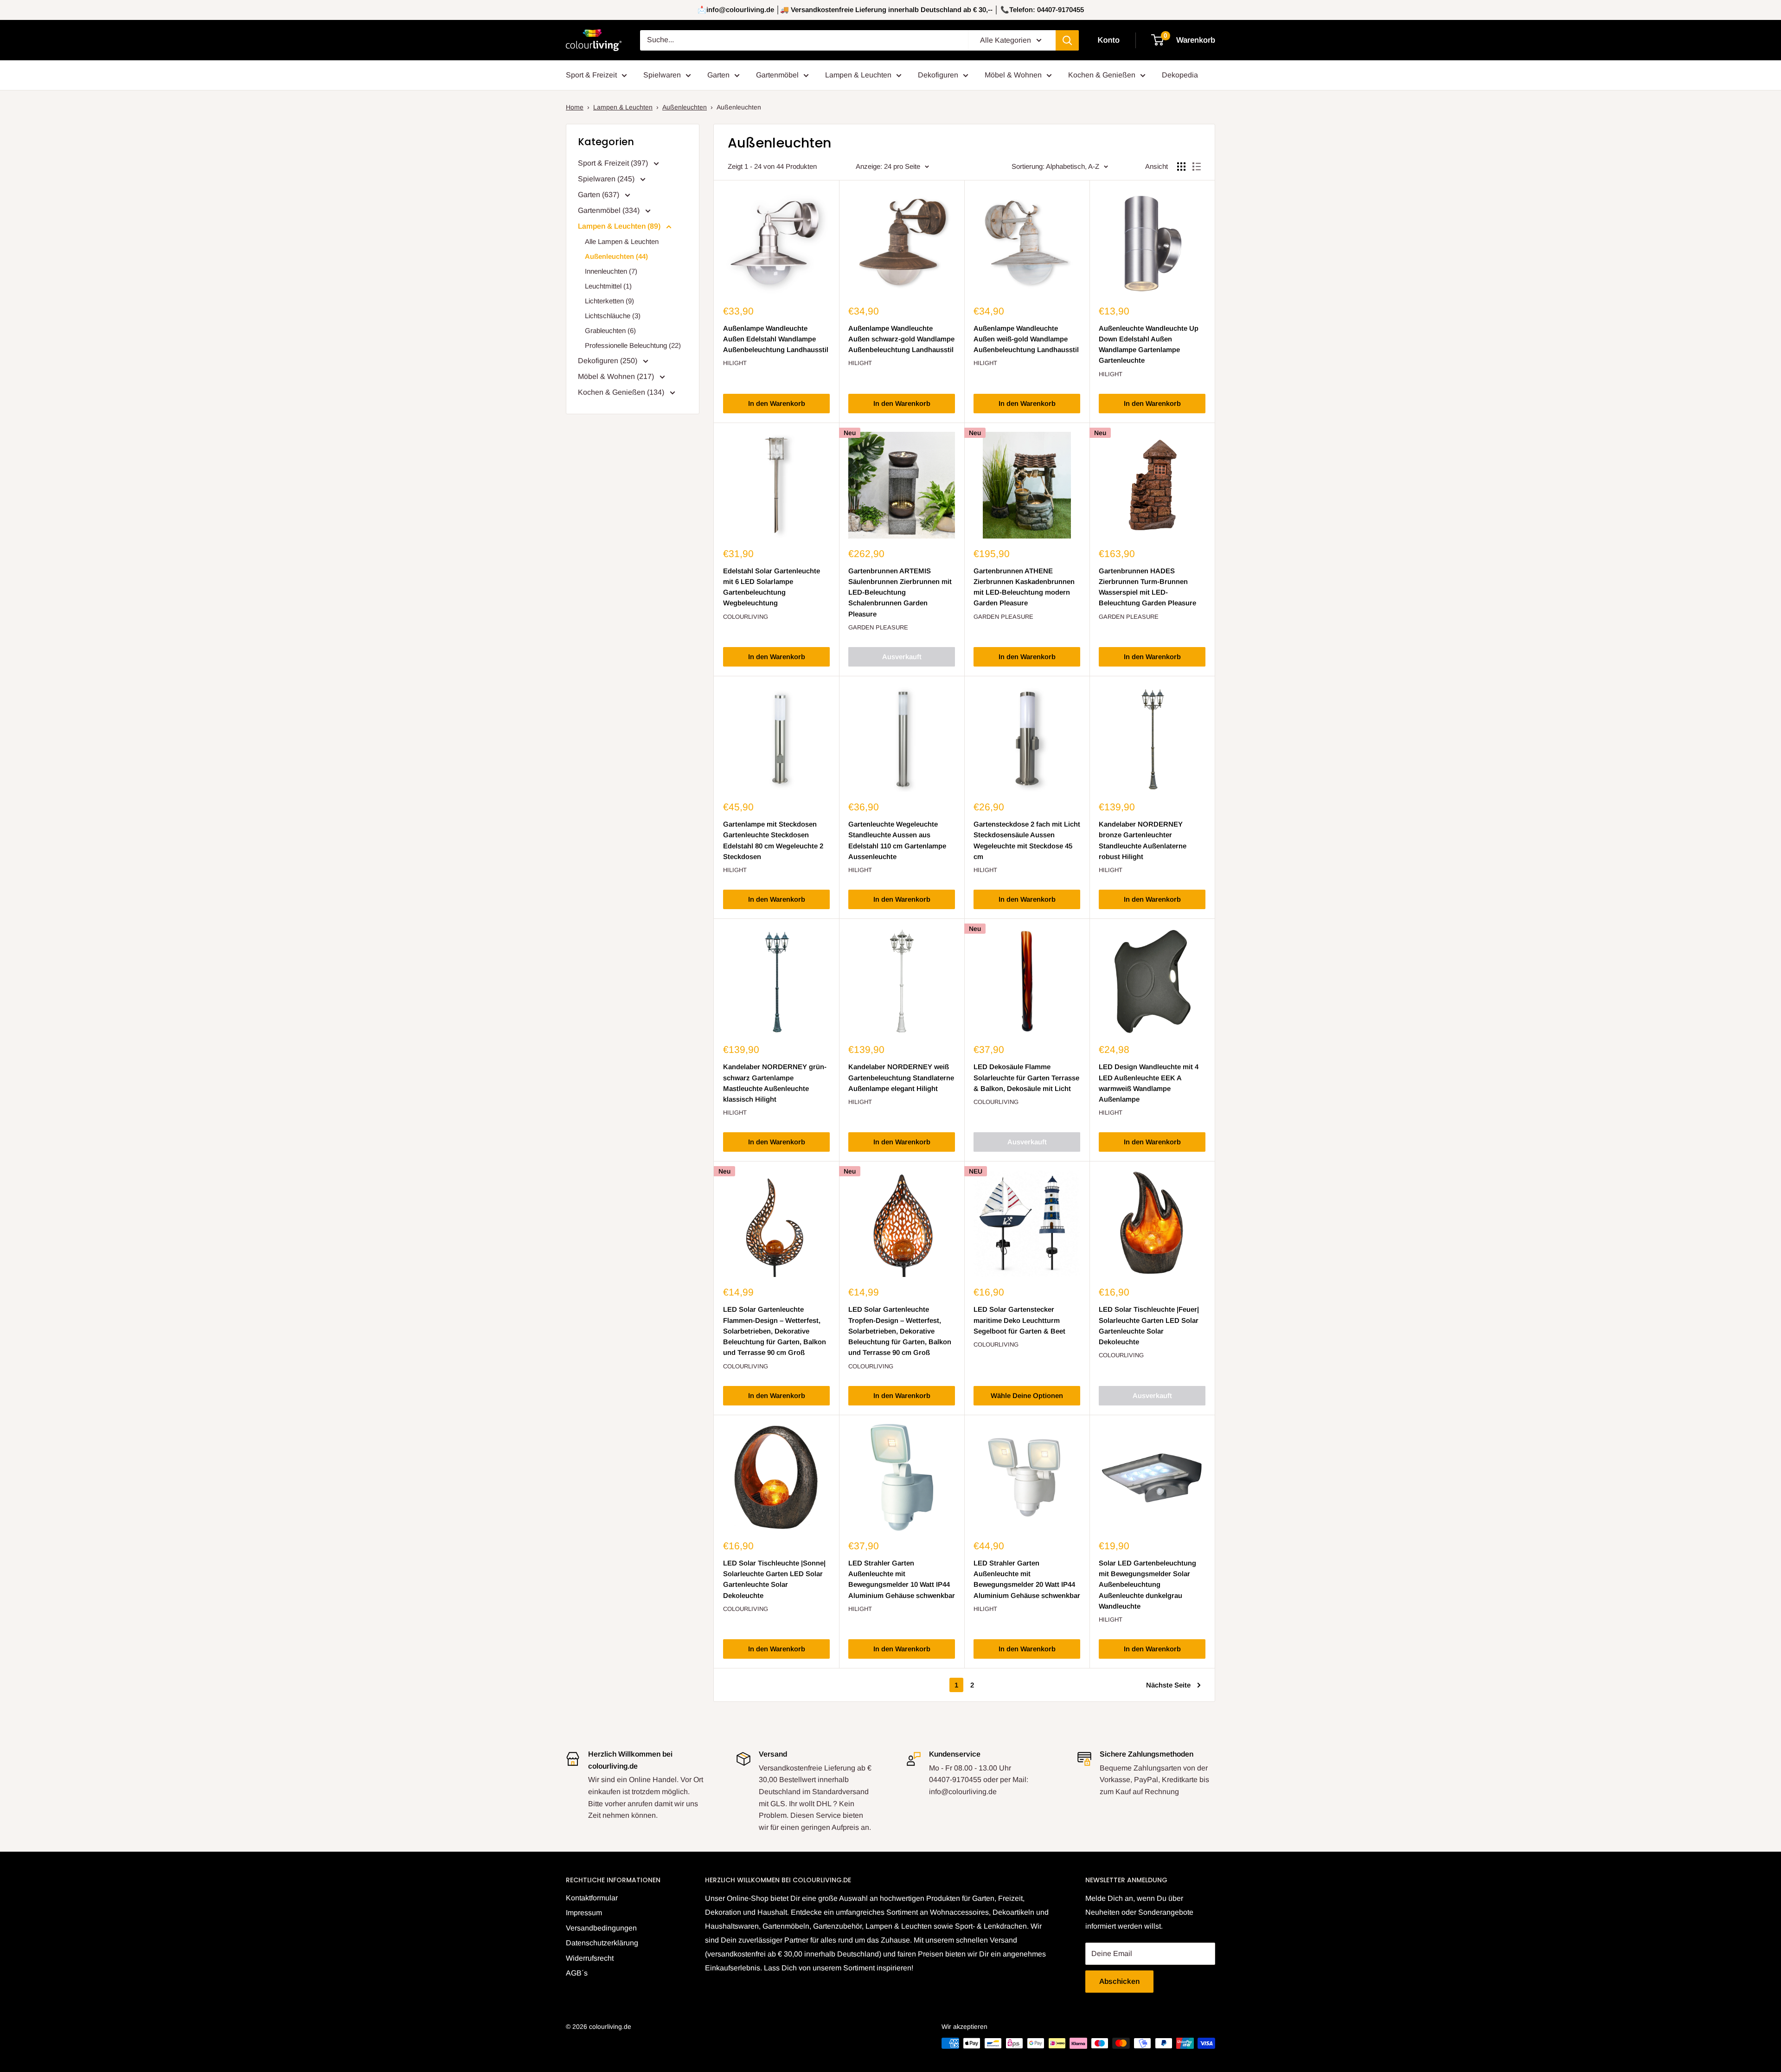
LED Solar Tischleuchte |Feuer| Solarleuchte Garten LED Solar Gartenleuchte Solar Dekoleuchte (1149, 1325)
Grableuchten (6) (610, 330)
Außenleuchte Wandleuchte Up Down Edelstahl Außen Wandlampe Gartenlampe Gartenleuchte (1149, 344)
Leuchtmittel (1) (608, 286)
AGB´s (577, 1973)
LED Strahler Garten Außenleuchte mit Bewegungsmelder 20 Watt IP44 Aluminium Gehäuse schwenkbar (1027, 1579)
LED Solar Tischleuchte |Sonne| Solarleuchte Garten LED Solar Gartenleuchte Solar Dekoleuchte (774, 1579)
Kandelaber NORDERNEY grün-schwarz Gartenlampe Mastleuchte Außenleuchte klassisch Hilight (775, 1083)
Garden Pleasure (878, 627)
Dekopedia (1180, 75)
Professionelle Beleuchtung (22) (633, 345)
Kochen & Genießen (1102, 75)
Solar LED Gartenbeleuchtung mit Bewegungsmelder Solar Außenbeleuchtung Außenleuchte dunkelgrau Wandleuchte (1147, 1584)
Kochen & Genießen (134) (622, 392)
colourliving (746, 617)
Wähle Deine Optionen (1027, 1395)
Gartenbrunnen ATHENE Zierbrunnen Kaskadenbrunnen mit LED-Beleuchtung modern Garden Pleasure (1024, 587)
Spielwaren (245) (607, 179)
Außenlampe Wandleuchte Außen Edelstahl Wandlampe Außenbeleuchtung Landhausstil (776, 339)
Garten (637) (599, 195)
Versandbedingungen (601, 1928)
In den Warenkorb (777, 403)
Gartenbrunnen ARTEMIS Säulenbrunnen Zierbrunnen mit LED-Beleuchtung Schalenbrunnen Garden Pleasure (900, 592)
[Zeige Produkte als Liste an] (1197, 167)
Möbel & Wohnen (1013, 75)
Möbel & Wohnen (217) (617, 376)
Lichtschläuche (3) (613, 316)
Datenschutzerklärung (602, 1943)
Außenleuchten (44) (616, 256)
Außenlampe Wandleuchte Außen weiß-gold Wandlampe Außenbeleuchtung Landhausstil (1026, 339)
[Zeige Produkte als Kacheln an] (1181, 167)
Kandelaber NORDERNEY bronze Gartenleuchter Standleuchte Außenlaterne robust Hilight (1143, 840)
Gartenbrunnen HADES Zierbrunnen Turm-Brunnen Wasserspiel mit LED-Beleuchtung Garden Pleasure (1147, 587)
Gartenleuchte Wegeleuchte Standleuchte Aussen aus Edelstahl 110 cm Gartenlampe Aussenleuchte (897, 840)
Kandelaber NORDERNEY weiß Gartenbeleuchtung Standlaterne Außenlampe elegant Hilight (901, 1078)
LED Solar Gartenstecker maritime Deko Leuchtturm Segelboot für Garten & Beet (1019, 1320)
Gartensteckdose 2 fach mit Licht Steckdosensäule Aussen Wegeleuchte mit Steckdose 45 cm (1027, 840)
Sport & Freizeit (591, 75)
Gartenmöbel (777, 75)
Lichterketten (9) (609, 301)
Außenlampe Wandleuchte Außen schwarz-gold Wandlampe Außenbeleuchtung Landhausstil (901, 339)
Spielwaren (662, 75)
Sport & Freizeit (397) (614, 163)
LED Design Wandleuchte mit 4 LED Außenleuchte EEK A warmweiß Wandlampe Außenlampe (1149, 1083)
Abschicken (1119, 1981)
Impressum (584, 1913)
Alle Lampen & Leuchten (622, 241)
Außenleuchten (685, 107)
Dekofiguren (938, 75)
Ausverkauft (902, 657)
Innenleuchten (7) (611, 271)
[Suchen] (1067, 40)
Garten (718, 75)
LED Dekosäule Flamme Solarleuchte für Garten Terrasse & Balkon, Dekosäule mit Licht (1026, 1078)
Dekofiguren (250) (609, 361)
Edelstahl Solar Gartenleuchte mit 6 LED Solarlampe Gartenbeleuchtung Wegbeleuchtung (772, 587)
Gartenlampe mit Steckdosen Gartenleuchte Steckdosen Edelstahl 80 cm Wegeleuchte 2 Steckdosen (773, 840)
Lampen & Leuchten (858, 75)
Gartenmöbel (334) (610, 210)
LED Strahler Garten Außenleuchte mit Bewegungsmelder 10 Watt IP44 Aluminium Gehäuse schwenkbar (902, 1579)
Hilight (735, 363)
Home (575, 107)
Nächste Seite (1168, 1685)
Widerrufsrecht (590, 1958)
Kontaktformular (592, 1898)
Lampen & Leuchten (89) (620, 226)
